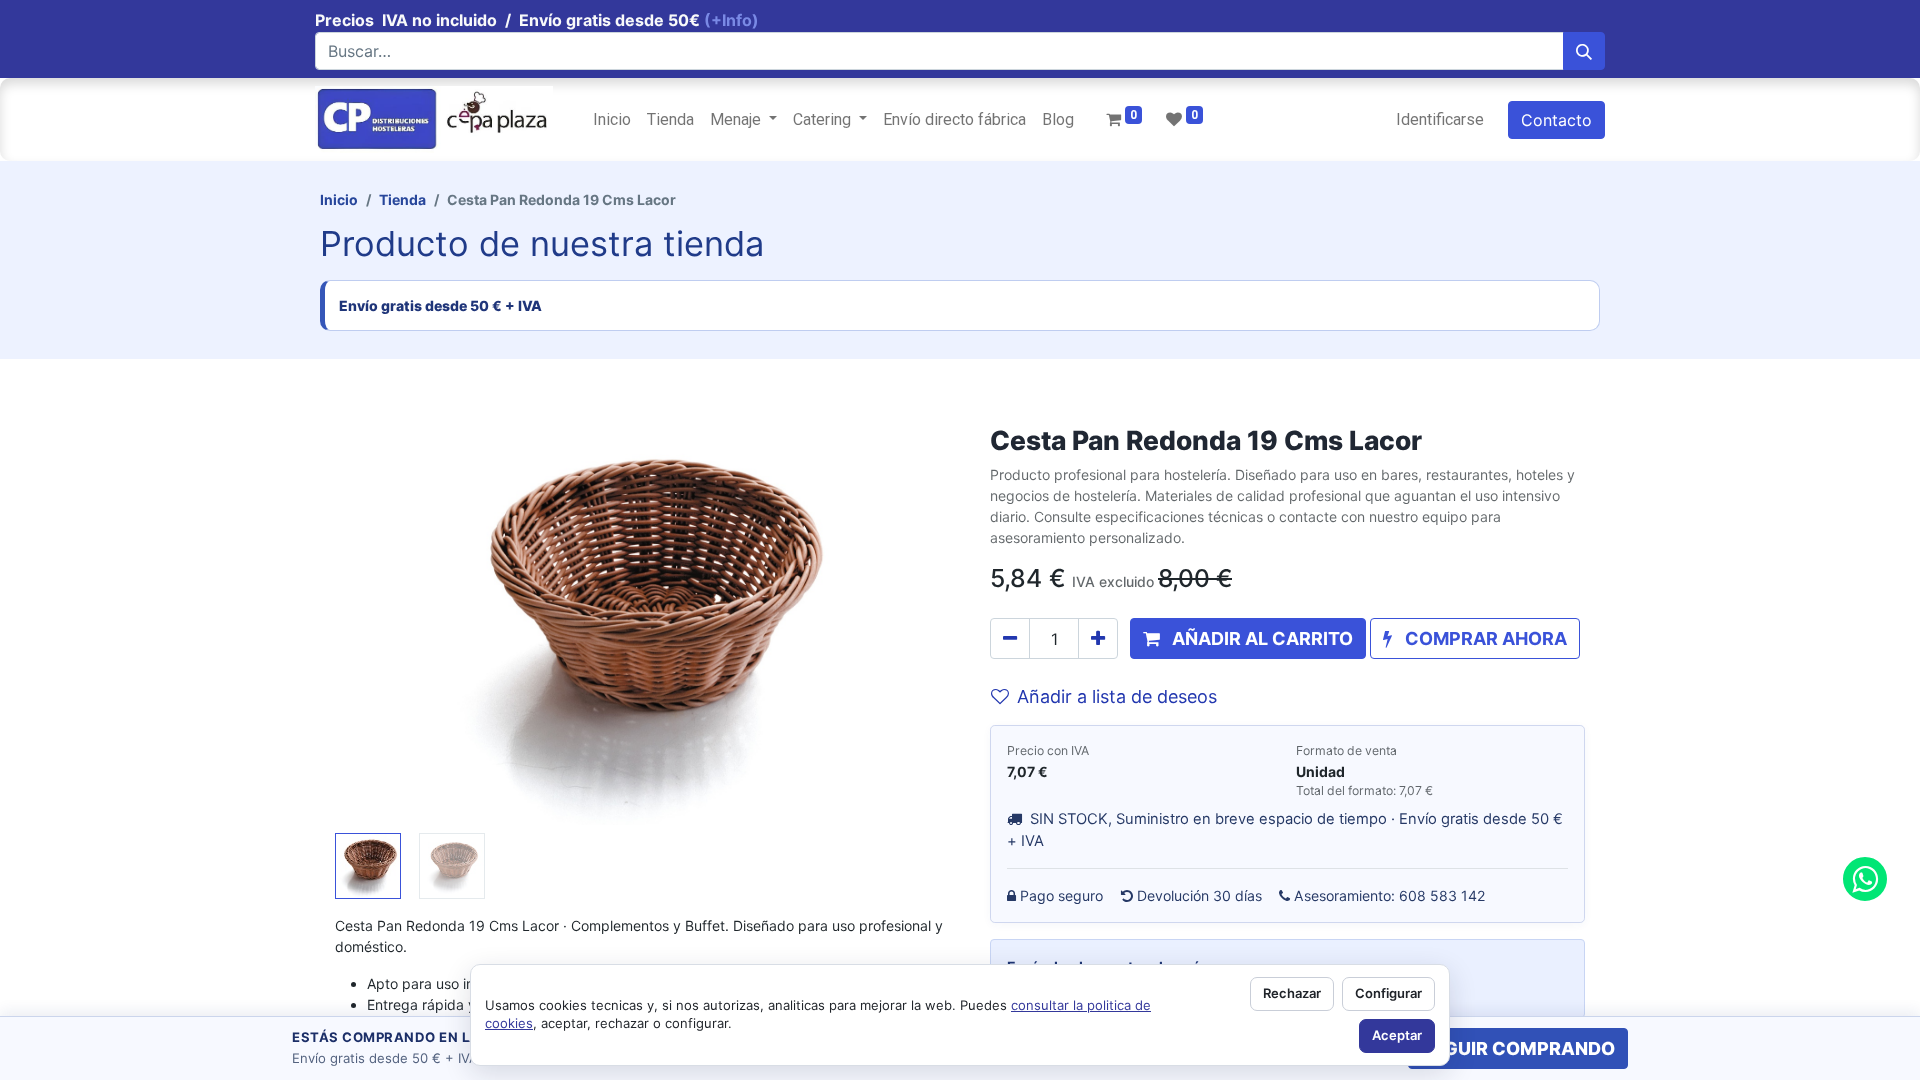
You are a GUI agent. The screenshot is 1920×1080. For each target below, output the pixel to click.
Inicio (339, 199)
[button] (381, 625)
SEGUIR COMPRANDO (1518, 1048)
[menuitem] (612, 120)
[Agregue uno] (1098, 638)
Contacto (1556, 120)
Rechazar (1292, 993)
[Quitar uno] (1010, 638)
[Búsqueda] (1584, 51)
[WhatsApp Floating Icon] (1865, 879)
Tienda (402, 199)
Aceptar (1397, 1035)
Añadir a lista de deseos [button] (1117, 696)
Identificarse (1440, 119)
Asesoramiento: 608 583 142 (1390, 895)
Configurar (1388, 993)
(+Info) (731, 20)
